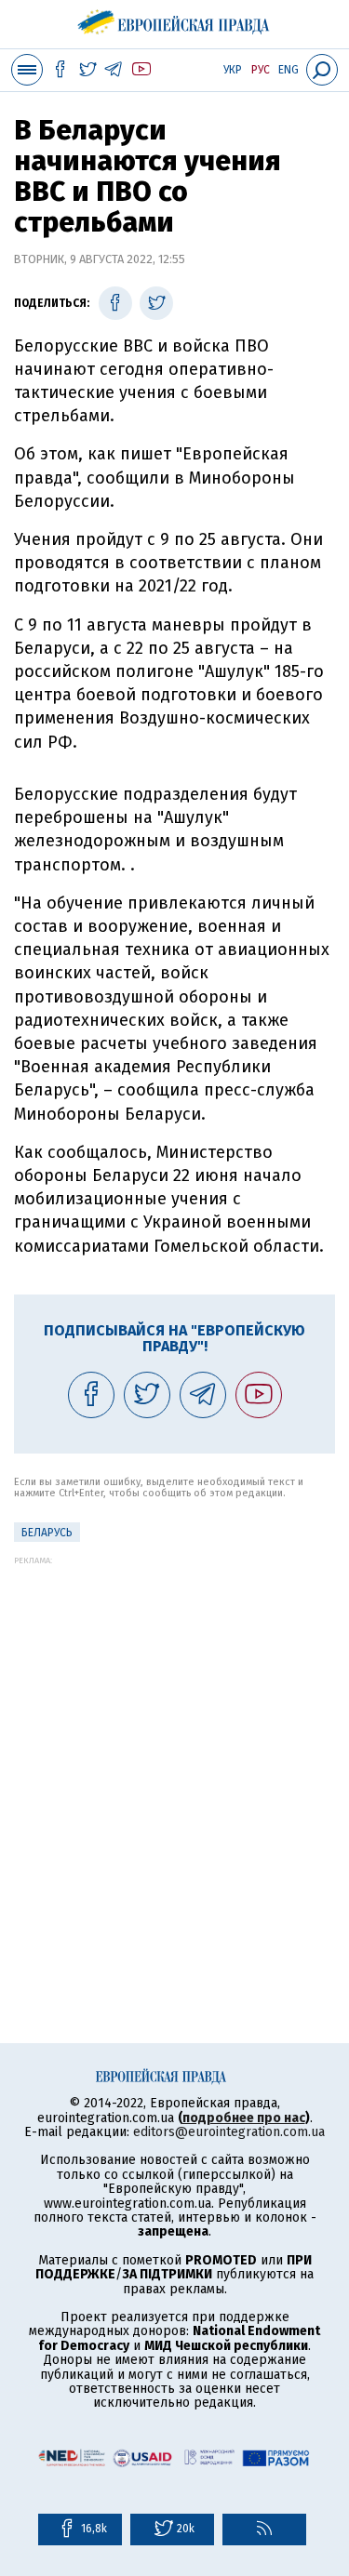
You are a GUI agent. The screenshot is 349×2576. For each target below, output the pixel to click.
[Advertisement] (174, 1739)
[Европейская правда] (174, 19)
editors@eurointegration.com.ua (229, 2132)
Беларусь (47, 1533)
